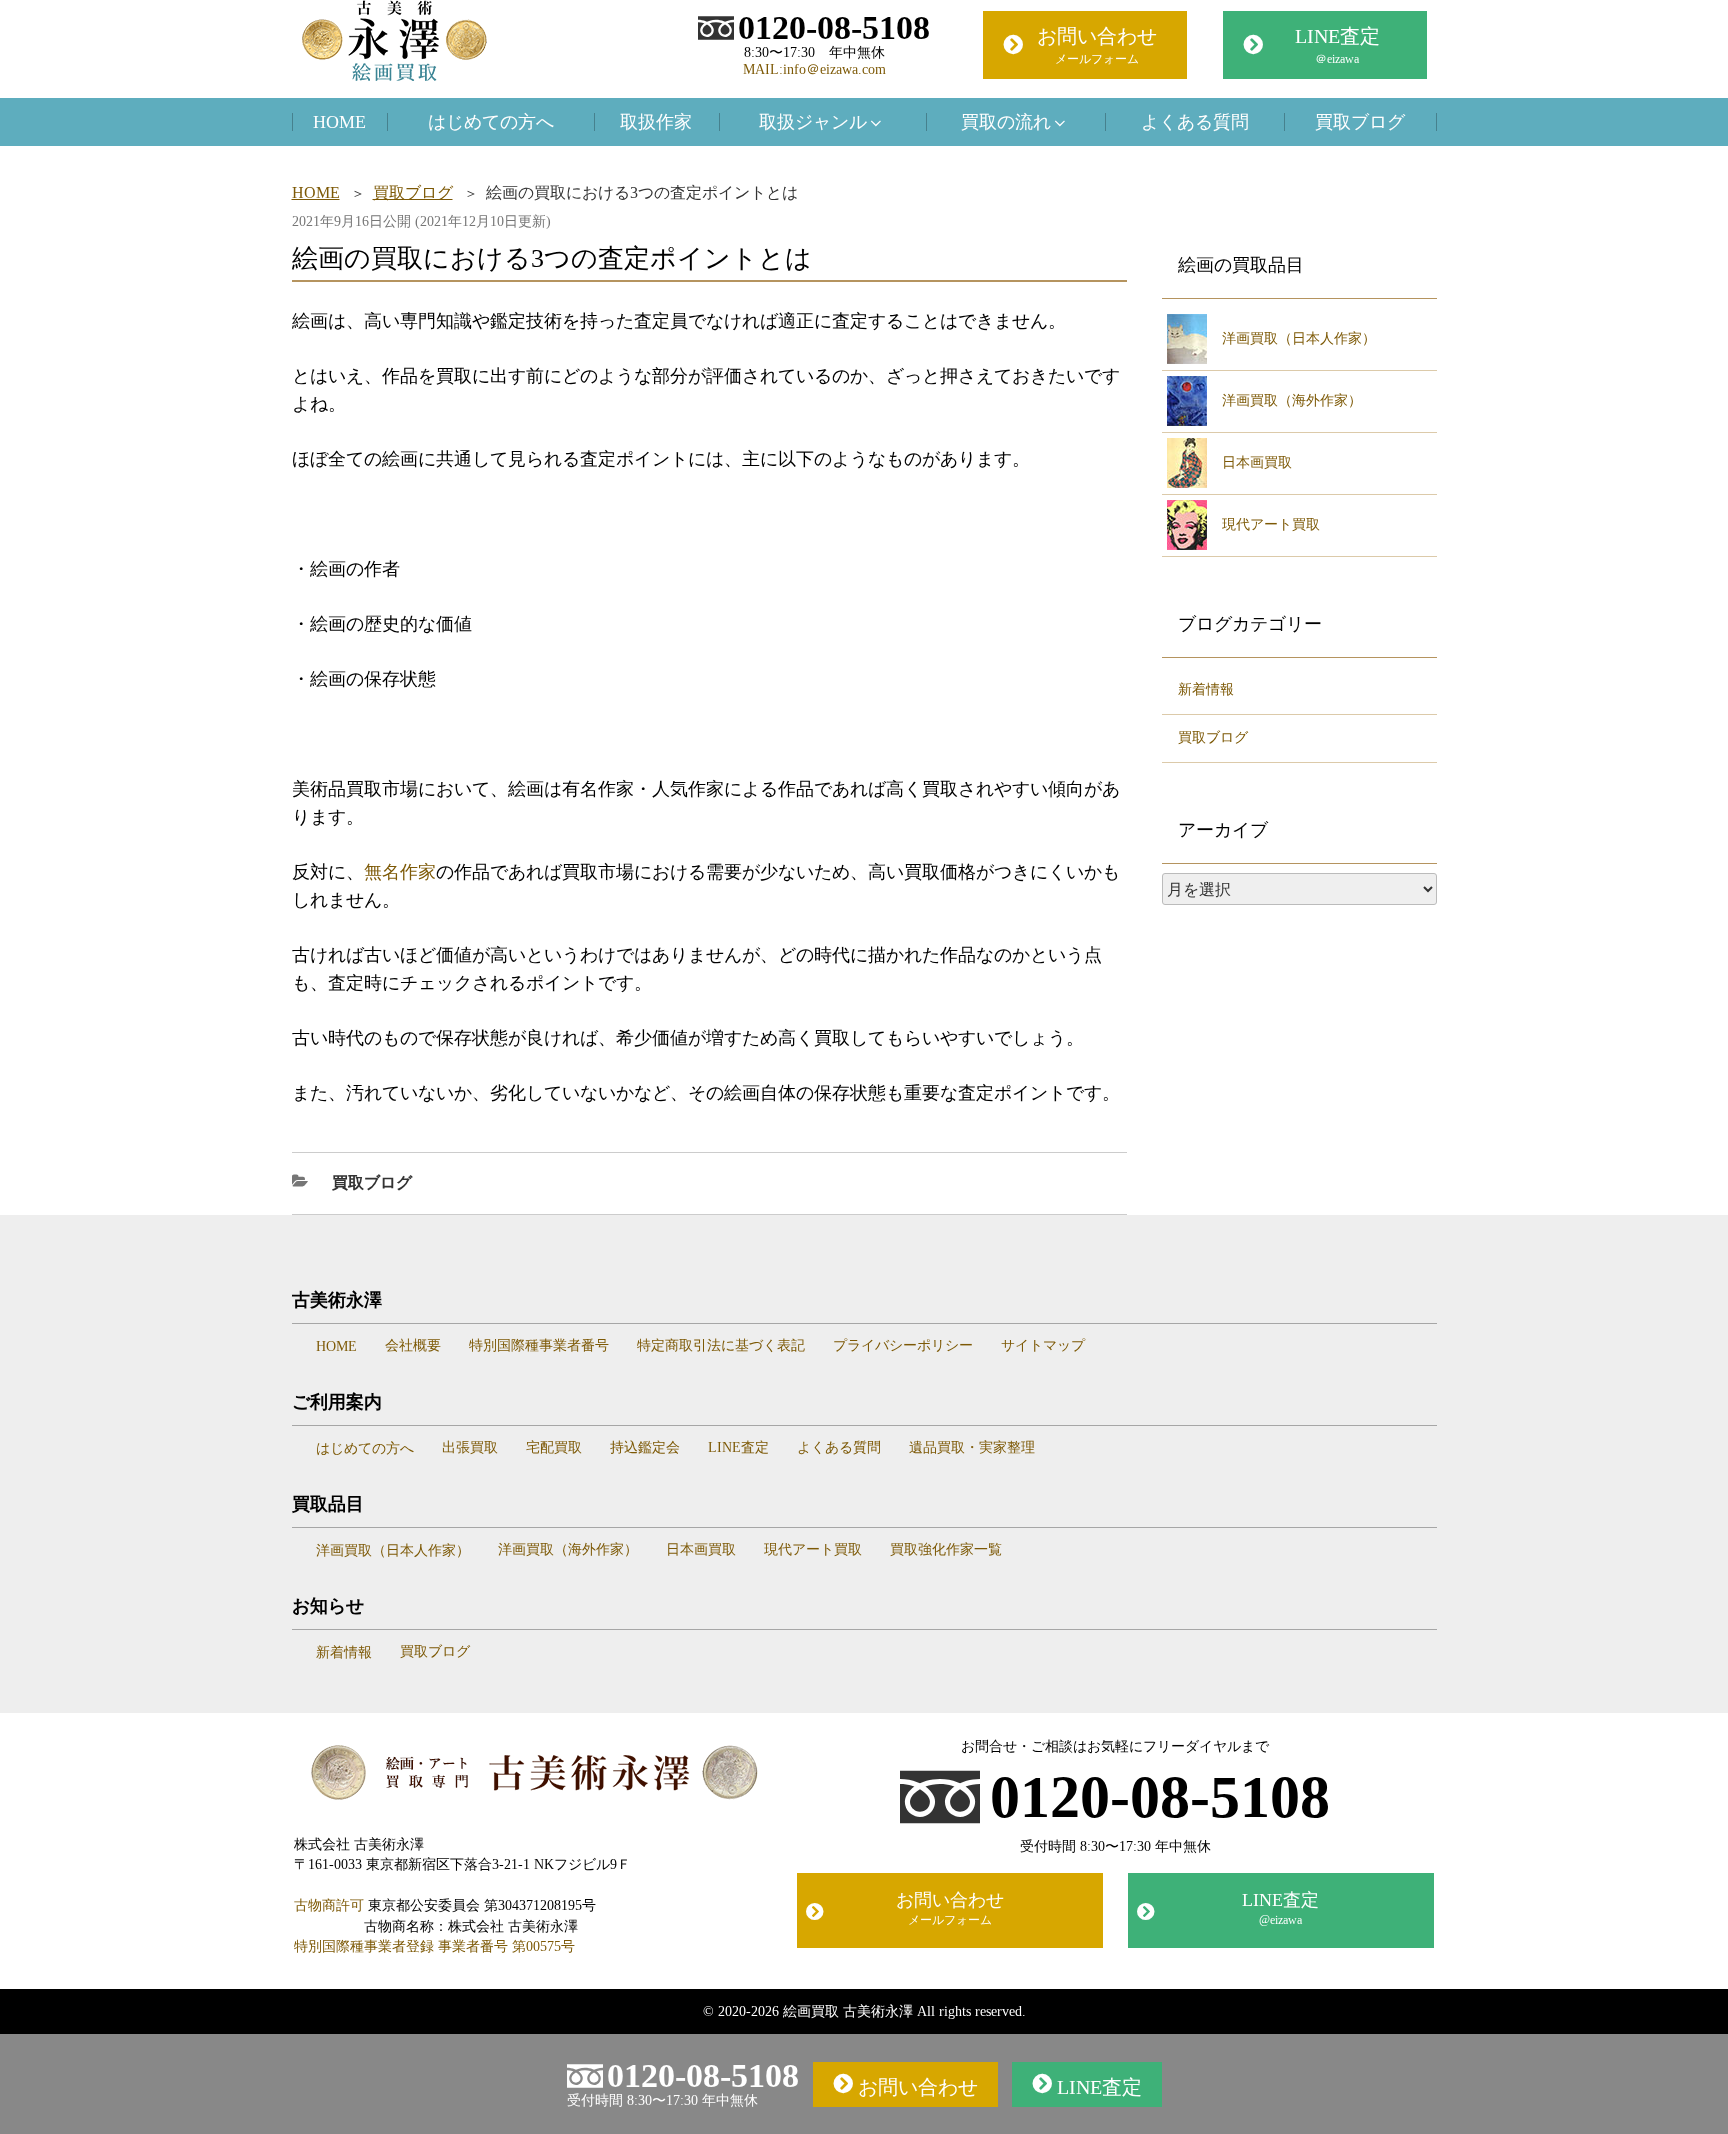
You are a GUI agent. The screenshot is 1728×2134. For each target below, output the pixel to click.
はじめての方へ (491, 122)
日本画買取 (1257, 462)
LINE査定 (1337, 45)
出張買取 (470, 1447)
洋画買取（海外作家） (1292, 400)
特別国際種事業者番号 (539, 1345)
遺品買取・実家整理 (972, 1447)
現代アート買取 (1271, 524)
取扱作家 (656, 122)
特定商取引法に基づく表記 (721, 1345)
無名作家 (400, 872)
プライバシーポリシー (903, 1345)
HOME (339, 122)
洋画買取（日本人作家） (1299, 338)
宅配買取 (554, 1447)
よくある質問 (1195, 122)
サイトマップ (1043, 1345)
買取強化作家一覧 (946, 1549)
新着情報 (1206, 689)
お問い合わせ (1097, 45)
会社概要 (413, 1345)
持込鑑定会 (645, 1447)
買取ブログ (1360, 122)
